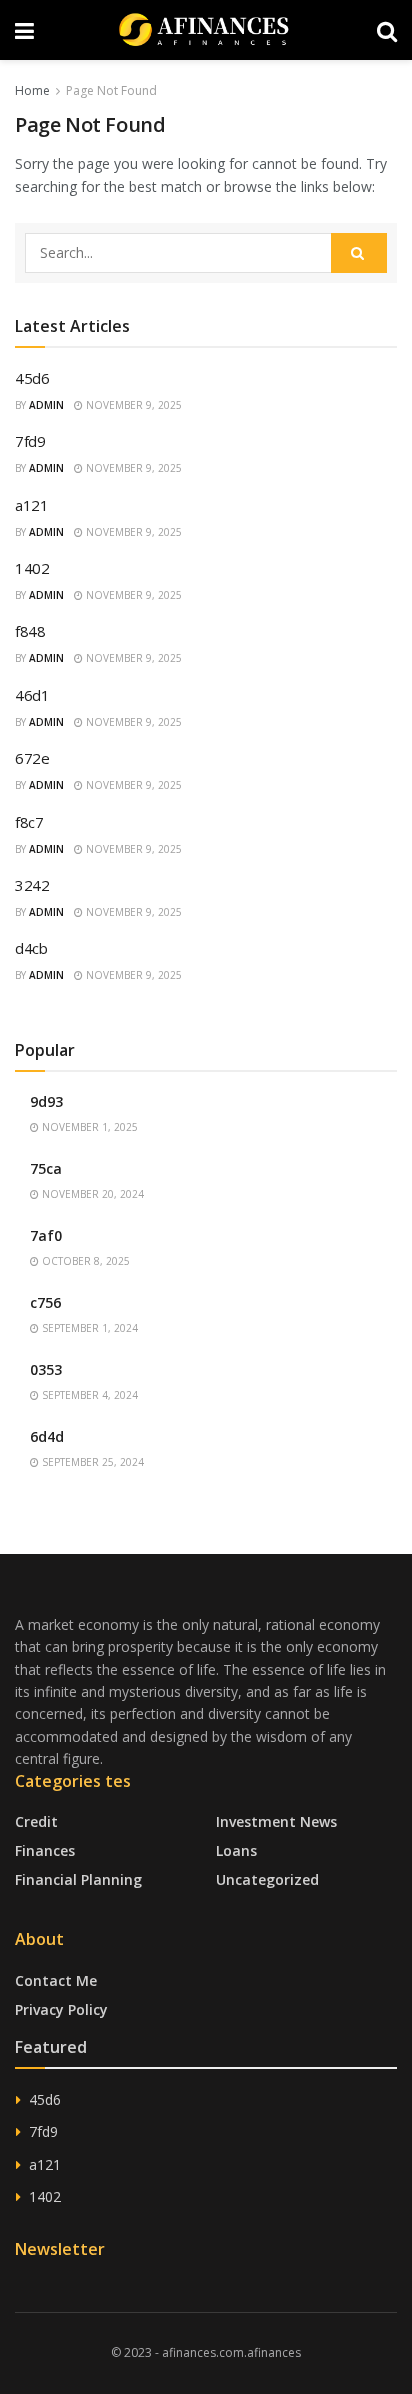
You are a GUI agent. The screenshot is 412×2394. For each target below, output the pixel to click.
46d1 (32, 695)
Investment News (276, 1821)
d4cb (31, 948)
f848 (30, 631)
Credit (36, 1821)
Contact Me (56, 1980)
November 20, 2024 (91, 1194)
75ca (46, 1168)
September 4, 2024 (88, 1395)
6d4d (47, 1436)
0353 (46, 1369)
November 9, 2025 (132, 405)
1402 (32, 568)
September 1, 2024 (88, 1328)
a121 (32, 505)
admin (46, 405)
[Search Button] (359, 253)
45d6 (32, 378)
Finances (45, 1850)
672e (32, 758)
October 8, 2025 (84, 1261)
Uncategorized (267, 1879)
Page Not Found (111, 90)
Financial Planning (78, 1879)
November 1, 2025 (88, 1127)
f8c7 (29, 822)
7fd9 (30, 441)
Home (32, 90)
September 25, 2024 (91, 1462)
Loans (236, 1850)
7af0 (46, 1235)
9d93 (46, 1101)
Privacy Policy (61, 2009)
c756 (45, 1302)
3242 (32, 885)
